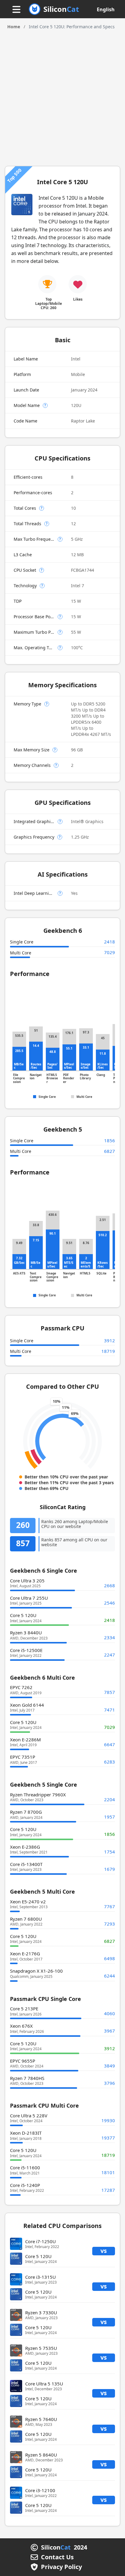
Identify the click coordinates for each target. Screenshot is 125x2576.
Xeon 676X (21, 2026)
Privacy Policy (61, 2567)
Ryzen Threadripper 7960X (38, 1795)
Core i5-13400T (26, 1864)
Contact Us (57, 2557)
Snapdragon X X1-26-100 (36, 1971)
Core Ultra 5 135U (44, 2384)
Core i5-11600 (25, 2167)
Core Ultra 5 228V (29, 2116)
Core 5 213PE (24, 2009)
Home (14, 27)
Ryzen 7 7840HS (27, 2078)
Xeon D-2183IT (26, 2133)
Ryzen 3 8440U (26, 1633)
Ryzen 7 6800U (26, 1919)
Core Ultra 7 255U (29, 1598)
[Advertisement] (62, 96)
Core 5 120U (23, 1615)
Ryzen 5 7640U (41, 2419)
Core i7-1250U (41, 2241)
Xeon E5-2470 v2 (28, 1902)
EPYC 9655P (23, 2061)
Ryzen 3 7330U (41, 2312)
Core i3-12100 (40, 2490)
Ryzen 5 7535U (41, 2348)
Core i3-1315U (41, 2277)
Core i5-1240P (25, 2185)
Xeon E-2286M (25, 1740)
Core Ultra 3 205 (27, 1581)
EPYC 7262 (21, 1687)
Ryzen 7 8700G (26, 1812)
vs (104, 2251)
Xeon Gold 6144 (27, 1705)
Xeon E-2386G (25, 1847)
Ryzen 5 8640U (41, 2455)
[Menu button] (16, 10)
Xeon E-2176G (25, 1954)
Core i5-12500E (26, 1650)
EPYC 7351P (23, 1757)
